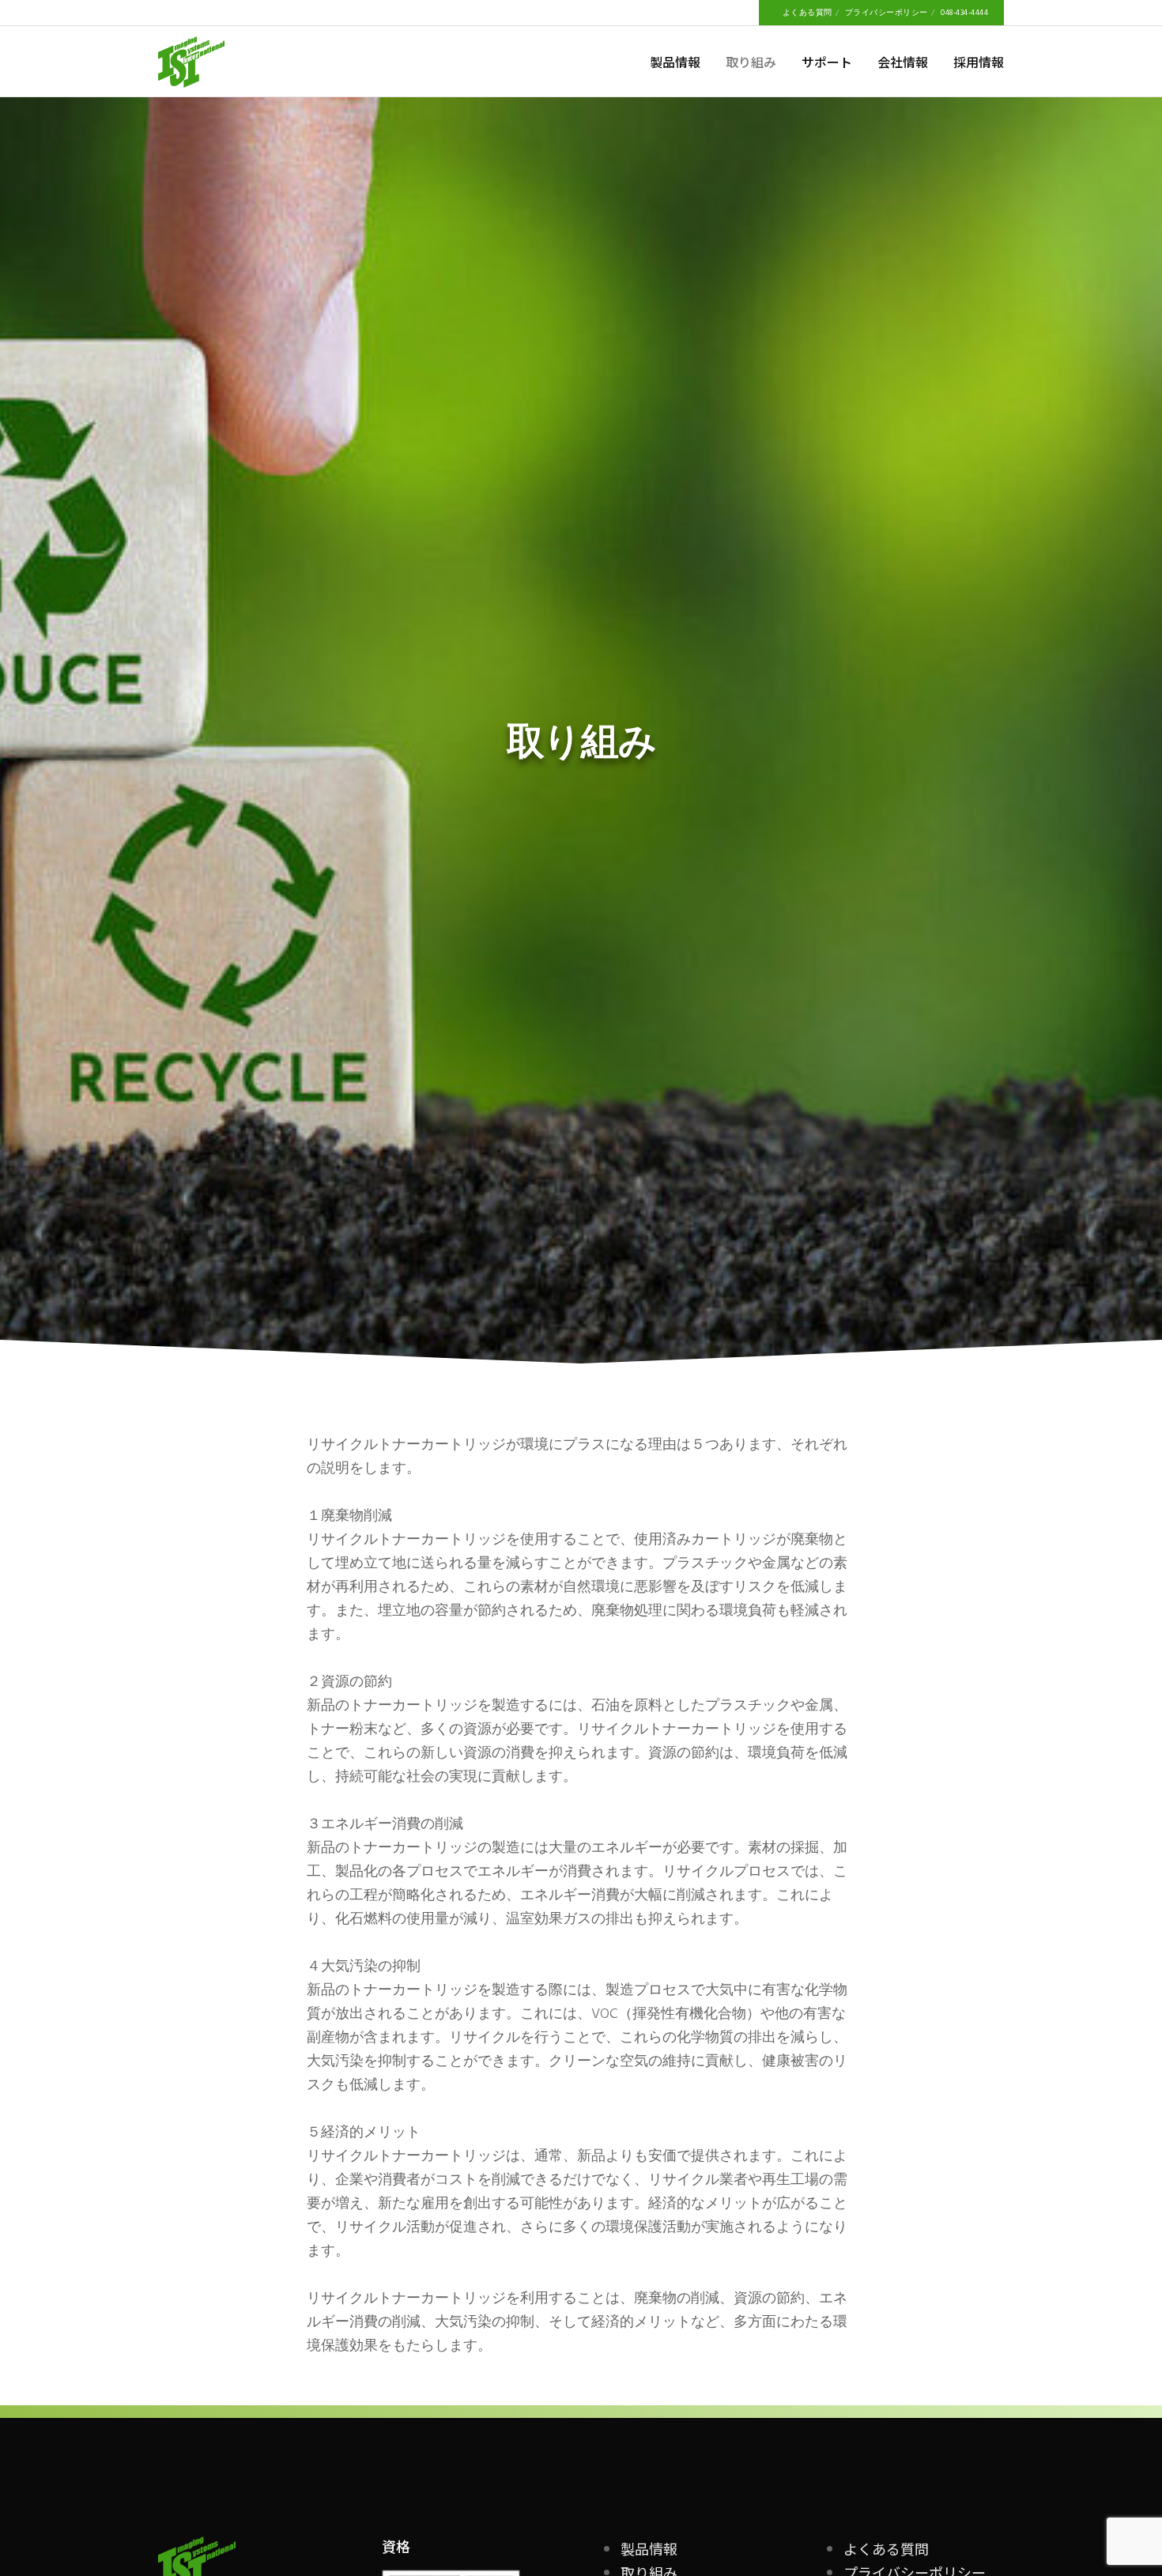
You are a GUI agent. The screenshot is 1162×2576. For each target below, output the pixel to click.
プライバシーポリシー (887, 13)
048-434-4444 (964, 13)
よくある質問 (807, 13)
